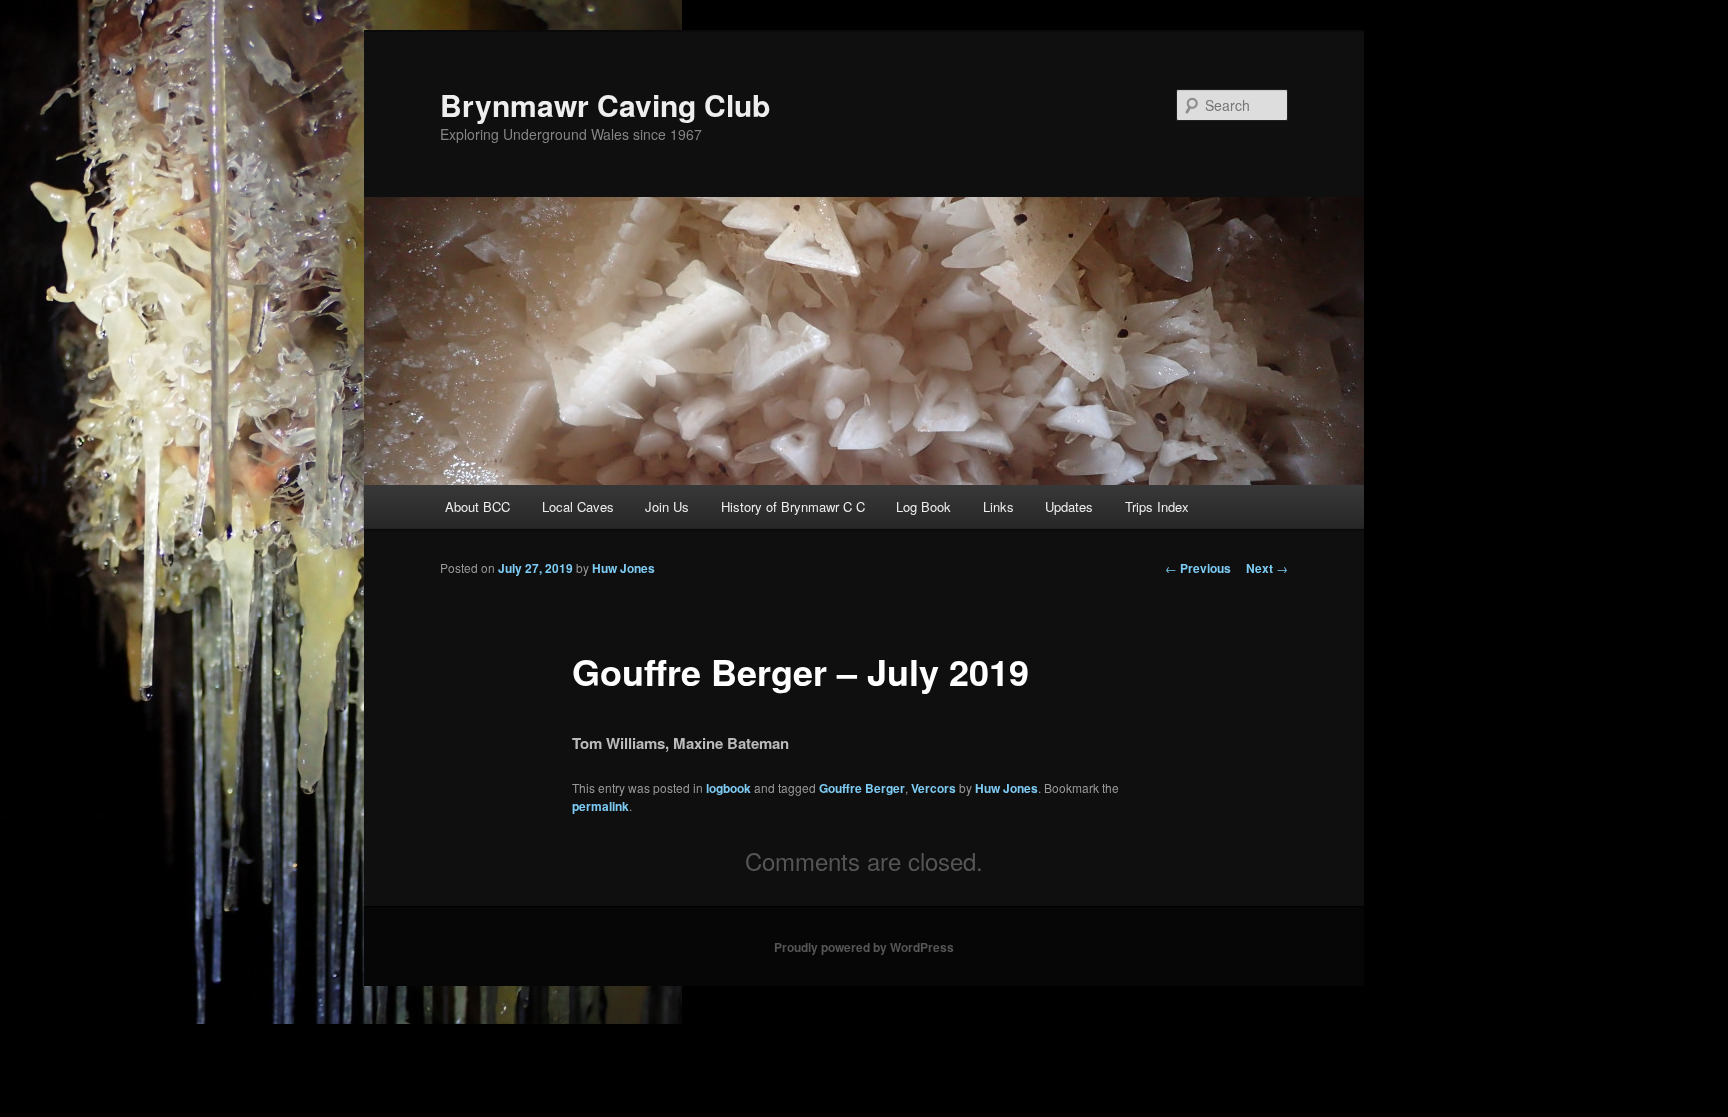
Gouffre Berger (862, 788)
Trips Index (1157, 506)
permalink (600, 806)
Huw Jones (623, 568)
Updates (1069, 506)
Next (1267, 568)
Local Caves (578, 506)
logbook (728, 788)
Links (998, 506)
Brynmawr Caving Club (605, 104)
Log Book (923, 506)
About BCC (477, 506)
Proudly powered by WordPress (864, 947)
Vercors (933, 788)
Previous (1198, 568)
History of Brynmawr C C (793, 506)
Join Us (667, 506)
